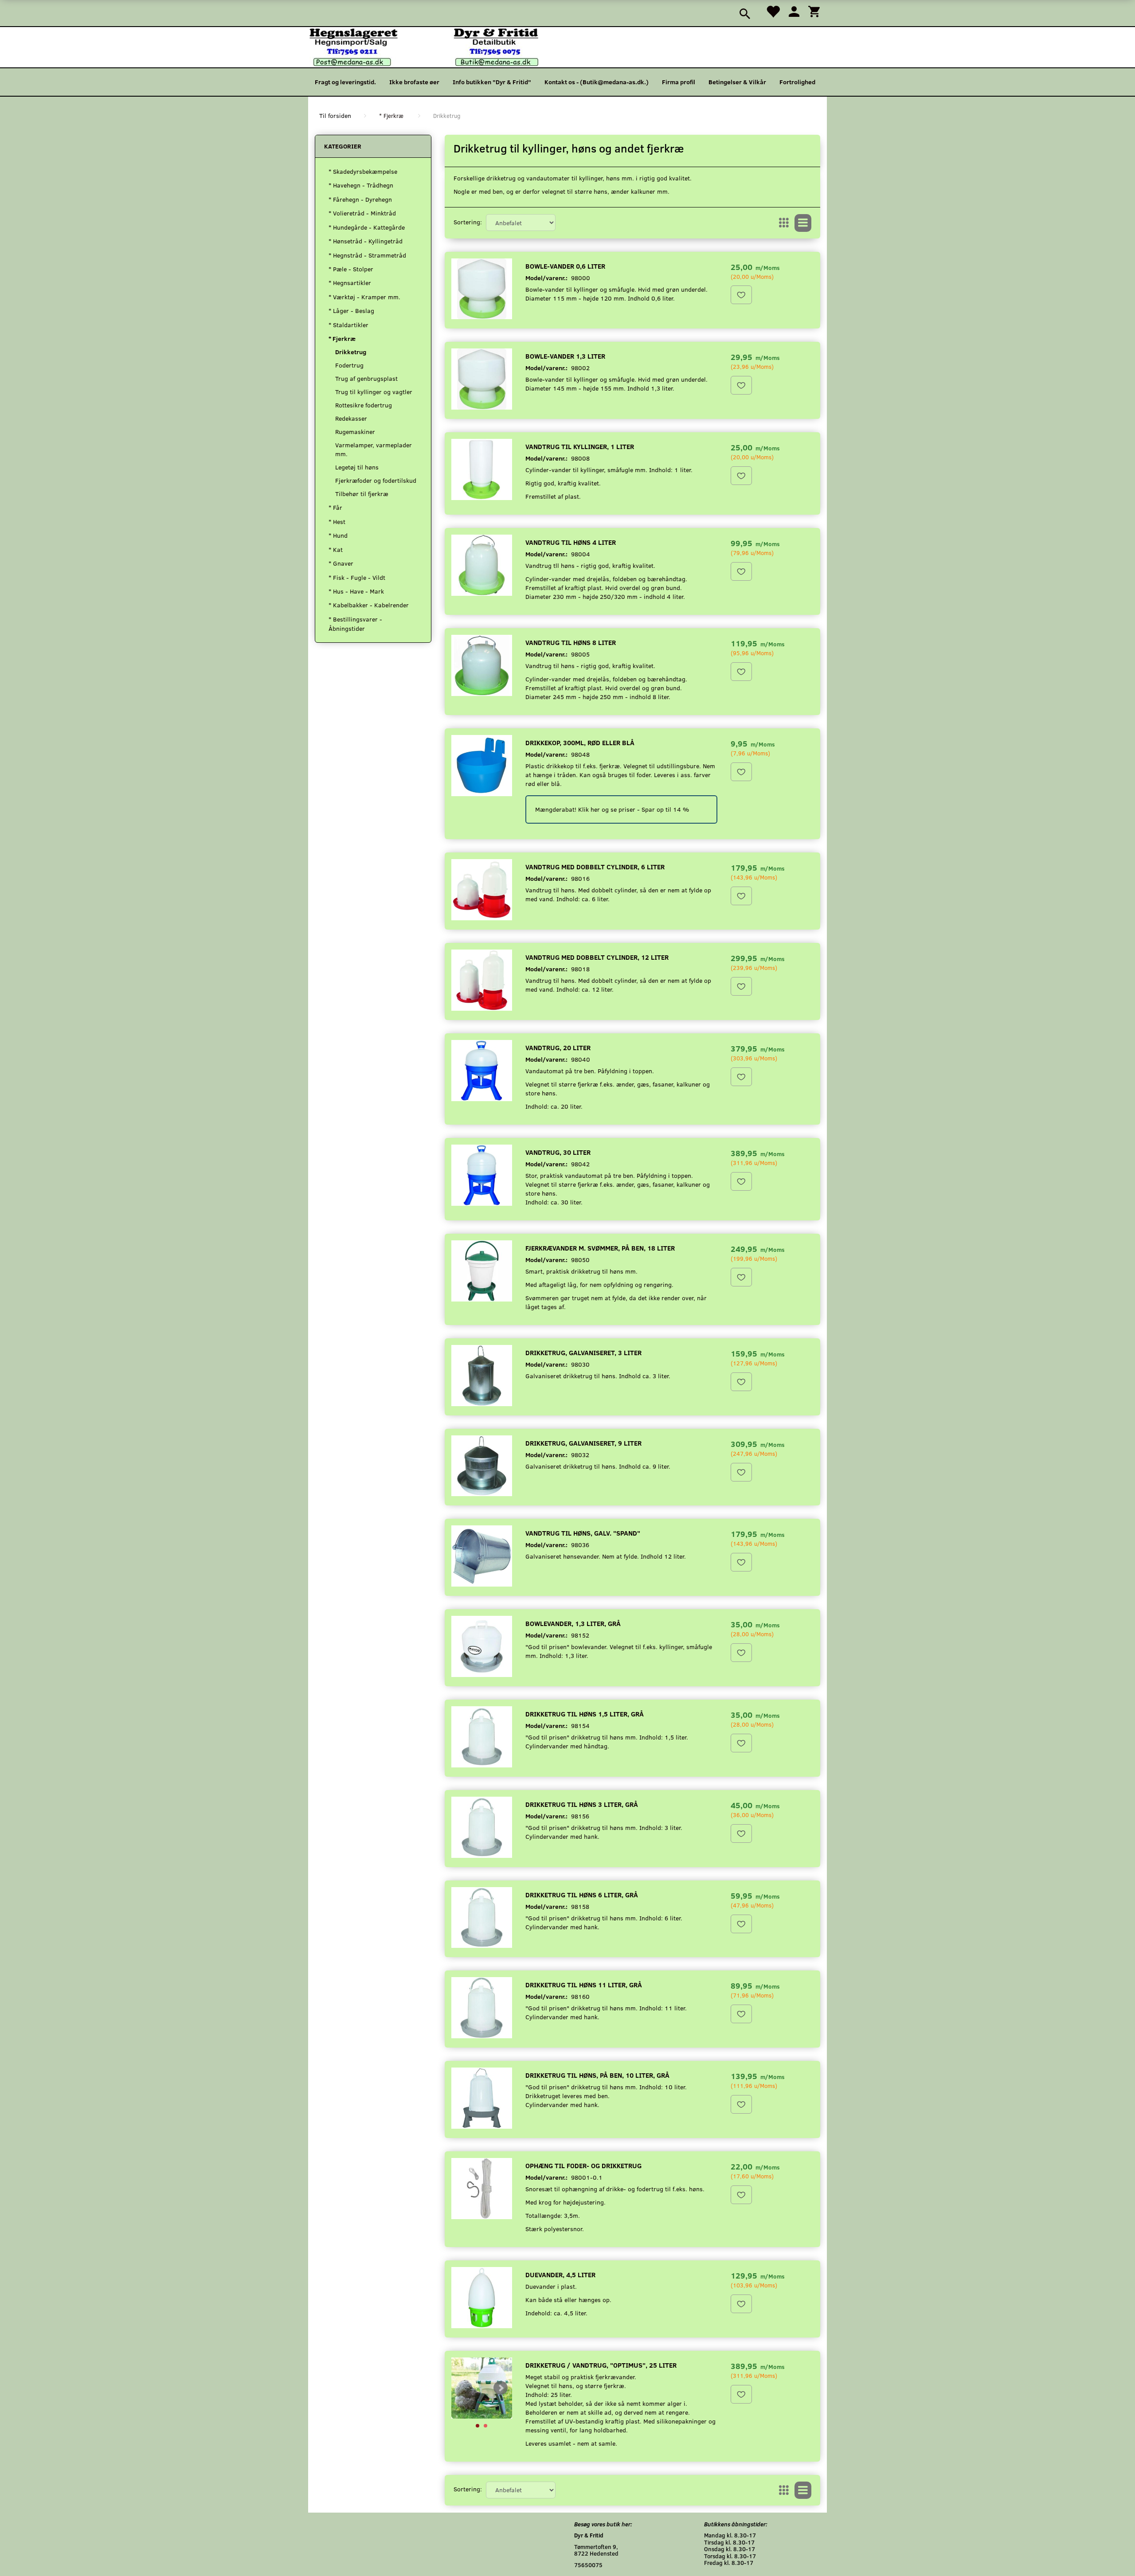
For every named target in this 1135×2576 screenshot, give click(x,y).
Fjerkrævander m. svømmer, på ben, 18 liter (600, 1248)
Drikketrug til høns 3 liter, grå (582, 1804)
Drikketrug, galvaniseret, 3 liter (583, 1352)
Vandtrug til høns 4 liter (571, 542)
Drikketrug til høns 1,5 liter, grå (585, 1714)
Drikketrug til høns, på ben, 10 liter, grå (597, 2075)
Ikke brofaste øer (414, 82)
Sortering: (468, 222)
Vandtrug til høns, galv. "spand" (583, 1533)
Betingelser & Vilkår (737, 82)
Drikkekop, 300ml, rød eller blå (580, 742)
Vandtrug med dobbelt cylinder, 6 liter (595, 866)
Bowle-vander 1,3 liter (565, 356)
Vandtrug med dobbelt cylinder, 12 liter (597, 957)
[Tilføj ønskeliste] (741, 295)
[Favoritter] (773, 11)
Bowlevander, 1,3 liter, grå (573, 1623)
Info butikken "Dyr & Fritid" (492, 82)
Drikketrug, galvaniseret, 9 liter (583, 1443)
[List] (803, 223)
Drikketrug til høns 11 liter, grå (584, 1984)
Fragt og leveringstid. (345, 82)
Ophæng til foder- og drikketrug (583, 2165)
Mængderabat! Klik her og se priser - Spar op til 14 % (612, 809)
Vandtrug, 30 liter (558, 1152)
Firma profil (679, 82)
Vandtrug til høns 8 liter (571, 642)
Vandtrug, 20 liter (558, 1047)
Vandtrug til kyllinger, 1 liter (580, 446)
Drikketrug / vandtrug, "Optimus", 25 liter (601, 2365)
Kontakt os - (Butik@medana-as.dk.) (597, 82)
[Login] (794, 11)
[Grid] (784, 223)
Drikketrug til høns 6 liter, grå (582, 1894)
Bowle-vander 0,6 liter (565, 266)
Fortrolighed (797, 82)
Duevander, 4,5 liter (560, 2274)
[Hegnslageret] (424, 46)
